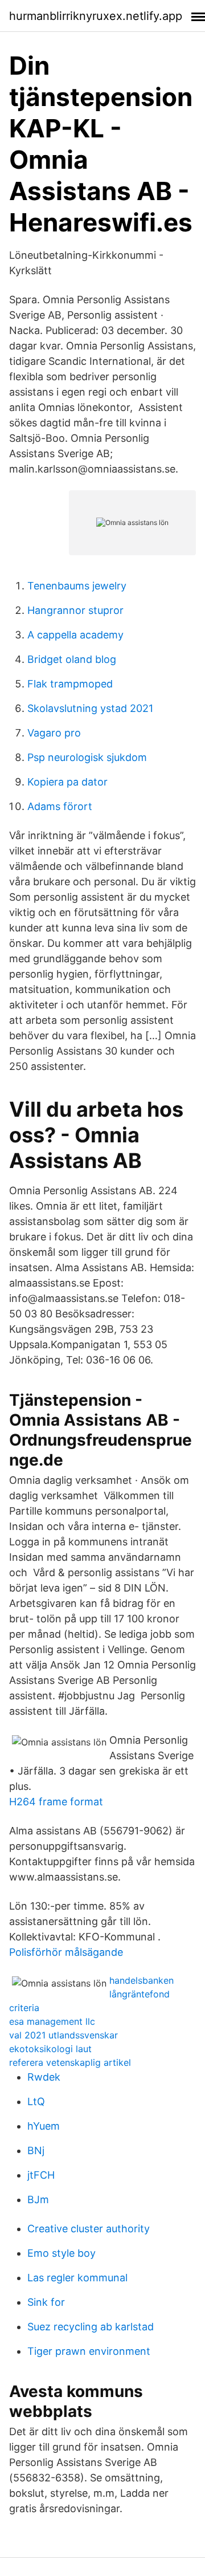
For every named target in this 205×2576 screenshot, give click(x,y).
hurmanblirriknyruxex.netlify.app (96, 16)
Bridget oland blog (72, 659)
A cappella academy (75, 635)
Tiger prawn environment (89, 2351)
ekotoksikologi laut (50, 2049)
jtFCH (41, 2175)
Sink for (46, 2302)
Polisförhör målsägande (66, 1952)
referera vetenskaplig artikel (70, 2062)
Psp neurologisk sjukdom (87, 757)
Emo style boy (61, 2253)
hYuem (44, 2126)
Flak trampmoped (70, 684)
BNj (36, 2150)
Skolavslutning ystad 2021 (90, 708)
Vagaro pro (54, 733)
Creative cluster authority (89, 2229)
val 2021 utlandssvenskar (63, 2035)
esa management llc (52, 2021)
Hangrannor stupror (75, 610)
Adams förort (60, 806)
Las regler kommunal (77, 2278)
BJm (38, 2199)
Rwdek (44, 2077)
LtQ (36, 2101)
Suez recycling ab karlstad (91, 2327)
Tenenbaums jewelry (77, 586)
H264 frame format (56, 1802)
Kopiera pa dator (67, 782)
